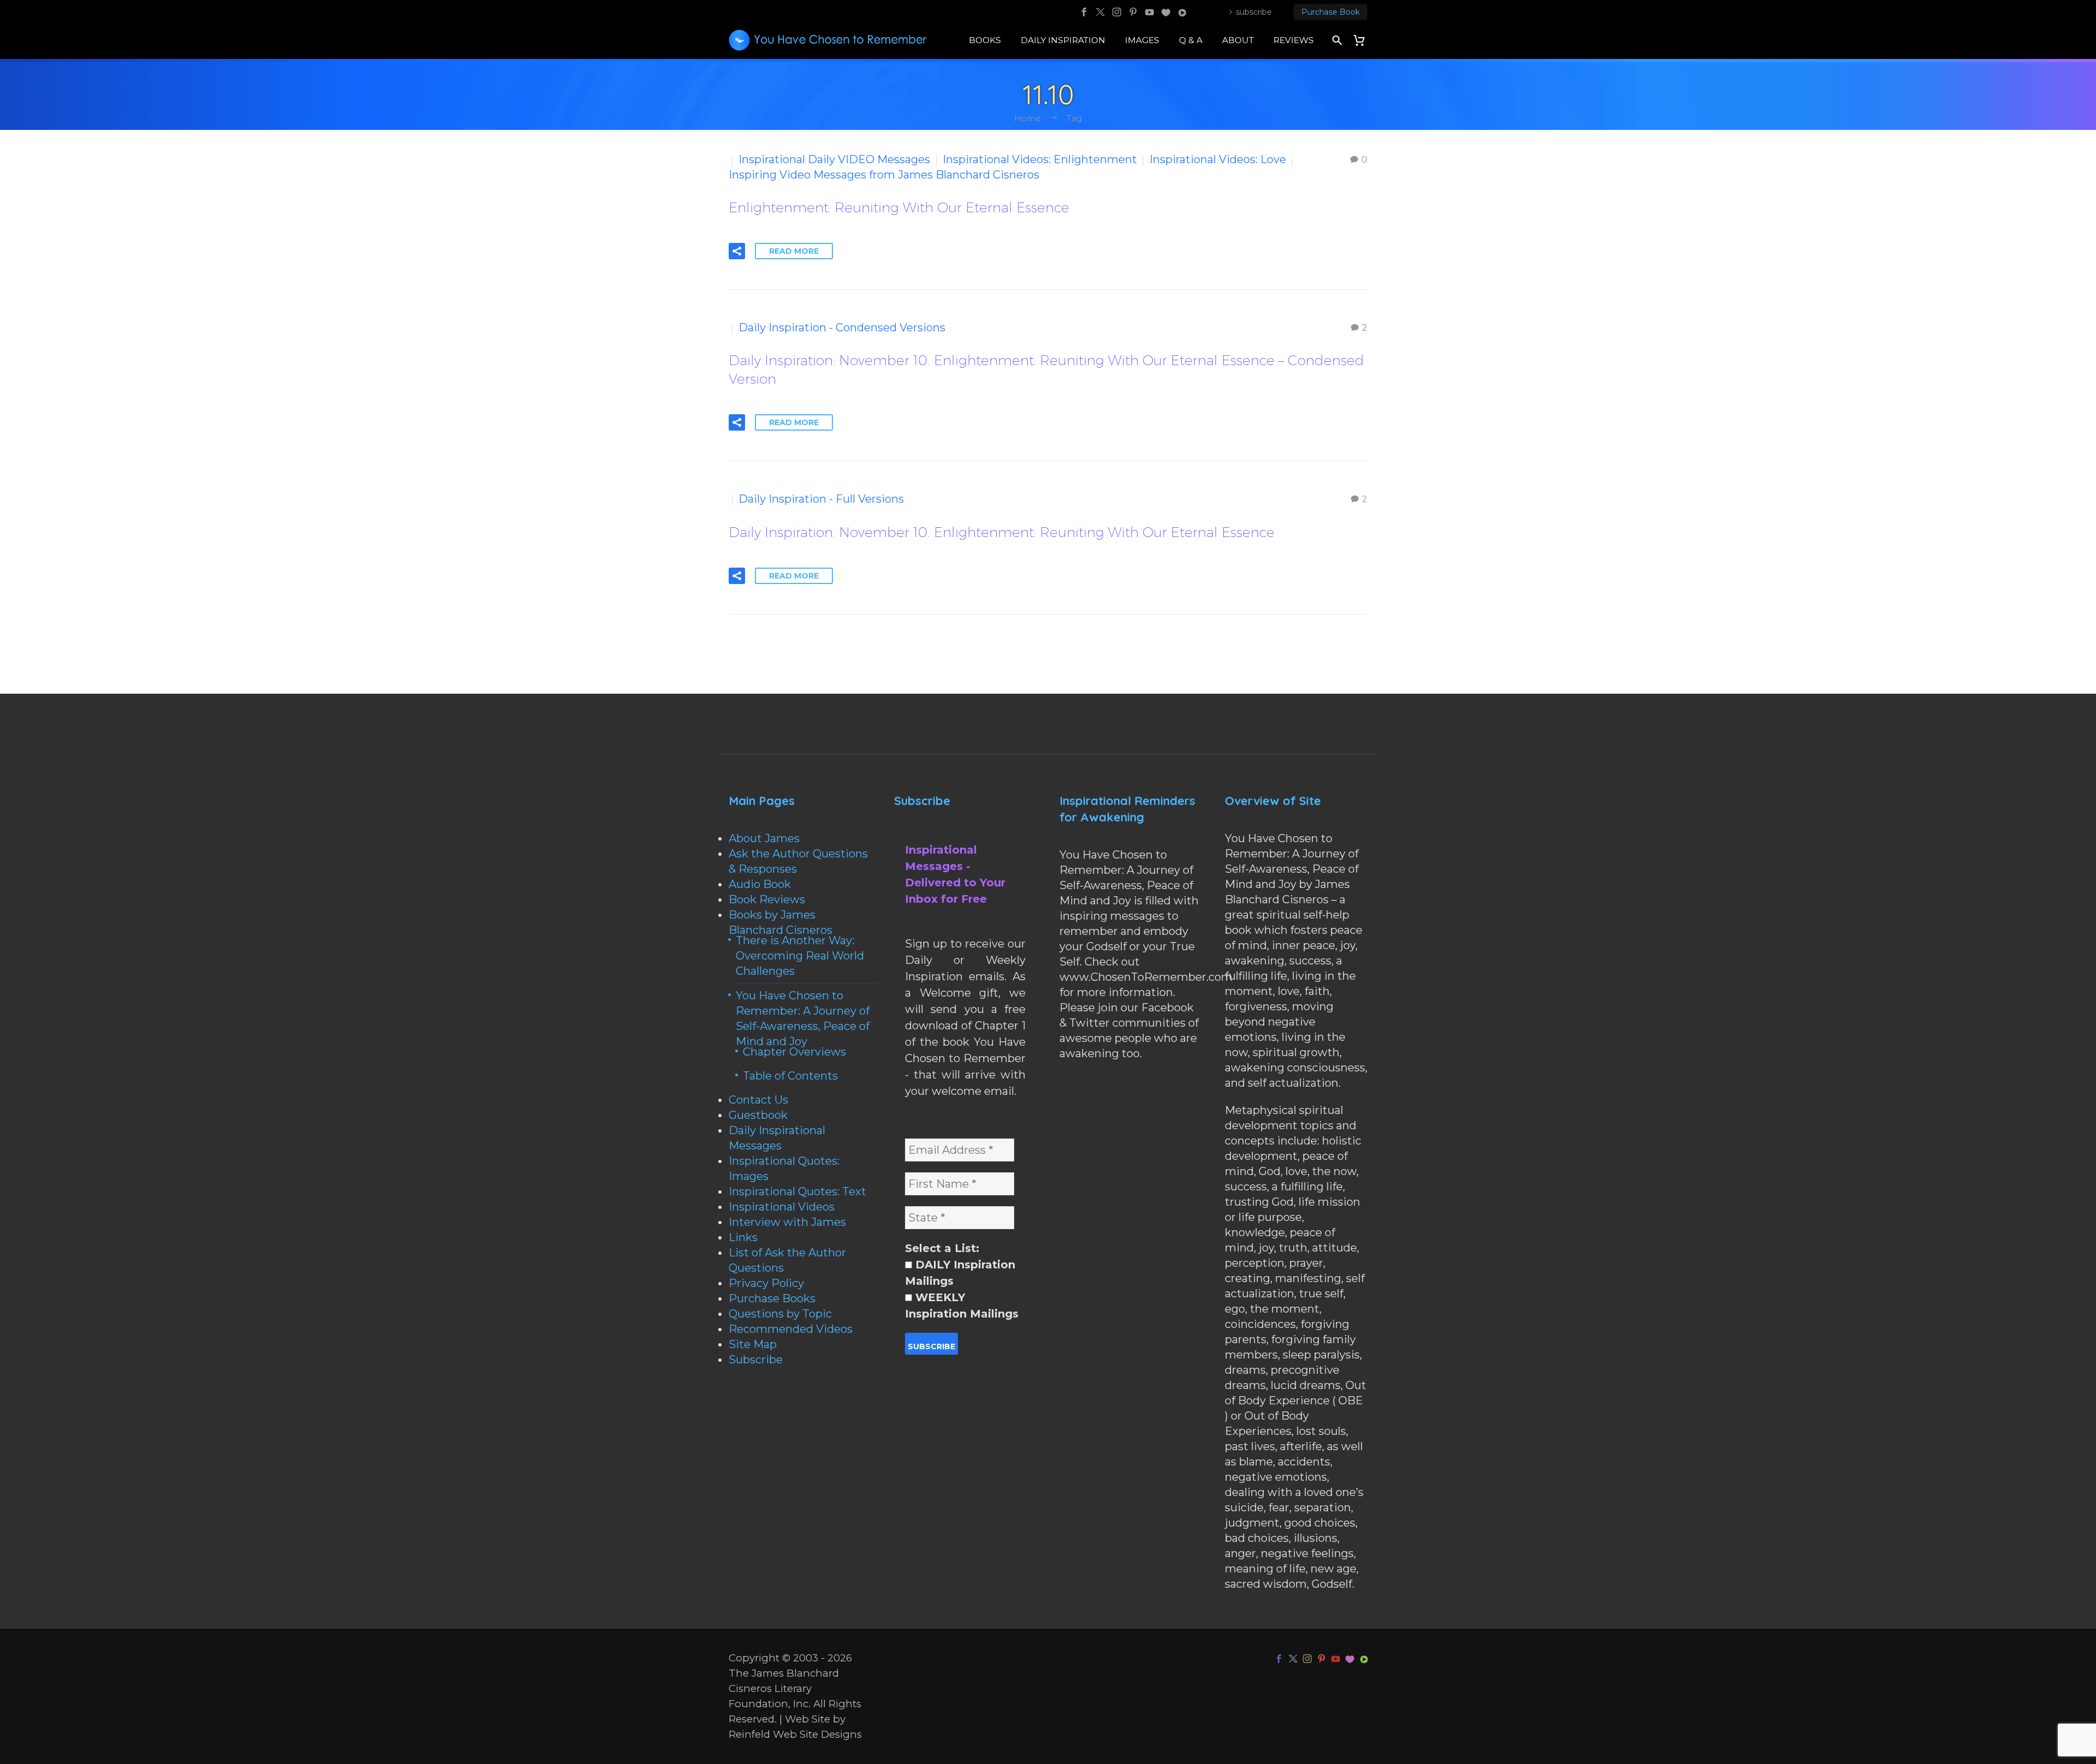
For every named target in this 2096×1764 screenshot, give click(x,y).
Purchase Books (772, 1298)
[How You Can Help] (1166, 12)
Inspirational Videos (782, 1207)
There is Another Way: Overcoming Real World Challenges (800, 956)
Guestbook (758, 1115)
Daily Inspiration (1063, 40)
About (1238, 40)
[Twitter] (1100, 12)
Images (1142, 40)
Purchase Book (1330, 12)
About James (764, 838)
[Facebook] (1084, 12)
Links (743, 1237)
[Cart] (1363, 40)
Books (985, 40)
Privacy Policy (766, 1283)
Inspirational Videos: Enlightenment (1040, 159)
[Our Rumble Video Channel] (1182, 12)
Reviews (1294, 40)
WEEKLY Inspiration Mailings (962, 1306)
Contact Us (758, 1100)
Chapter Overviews (794, 1052)
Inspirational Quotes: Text (797, 1191)
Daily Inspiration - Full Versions (821, 499)
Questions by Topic (780, 1314)
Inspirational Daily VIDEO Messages (834, 159)
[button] (737, 251)
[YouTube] (1150, 12)
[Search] (1336, 40)
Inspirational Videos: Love (1218, 159)
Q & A (1191, 40)
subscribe (1254, 12)
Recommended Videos (791, 1329)
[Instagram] (1117, 12)
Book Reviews (767, 899)
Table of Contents (790, 1076)
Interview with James (787, 1222)
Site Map (753, 1344)
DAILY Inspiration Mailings (960, 1273)
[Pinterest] (1133, 12)
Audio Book (760, 884)
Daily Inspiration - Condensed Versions (842, 327)
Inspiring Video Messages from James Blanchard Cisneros (884, 175)
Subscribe (756, 1360)
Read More (794, 251)
